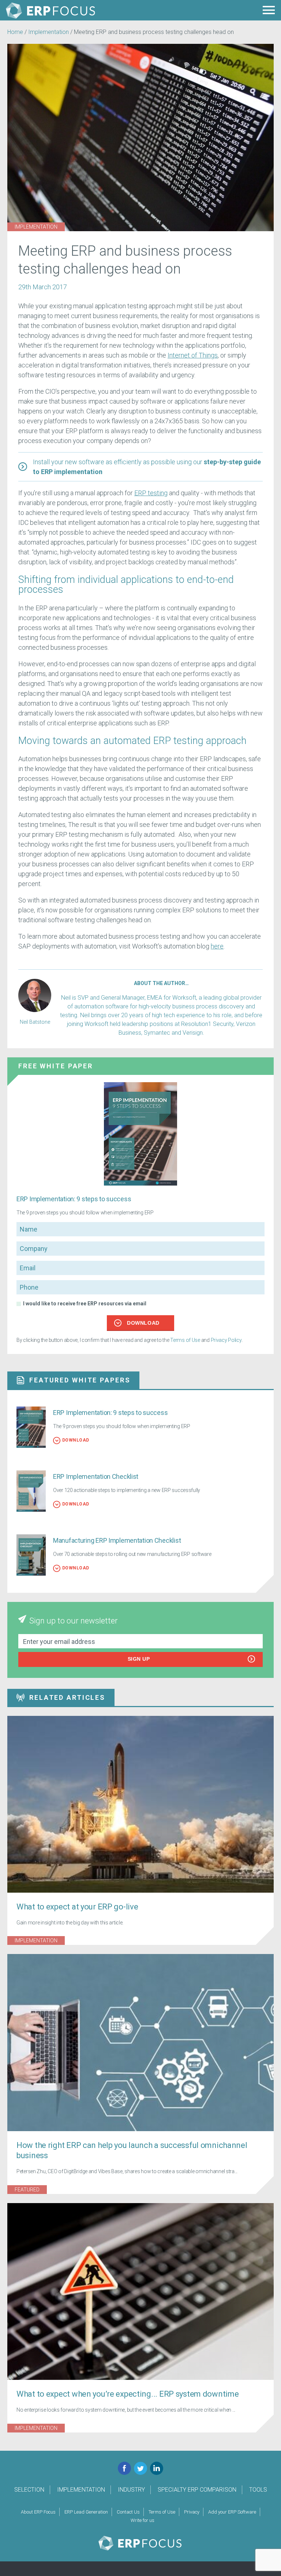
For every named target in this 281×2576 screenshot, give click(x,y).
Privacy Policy (226, 1340)
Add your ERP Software (232, 2512)
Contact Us (128, 2512)
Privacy (192, 2512)
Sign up (139, 1659)
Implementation (48, 32)
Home (15, 32)
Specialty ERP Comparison (197, 2490)
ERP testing (151, 493)
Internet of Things (193, 355)
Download (143, 1323)
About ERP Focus (38, 2512)
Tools (258, 2490)
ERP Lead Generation (86, 2512)
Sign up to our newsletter (74, 1621)
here (217, 946)
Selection (29, 2490)
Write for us (143, 2520)
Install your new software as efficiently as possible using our (147, 467)
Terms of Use (185, 1340)
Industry (131, 2490)
